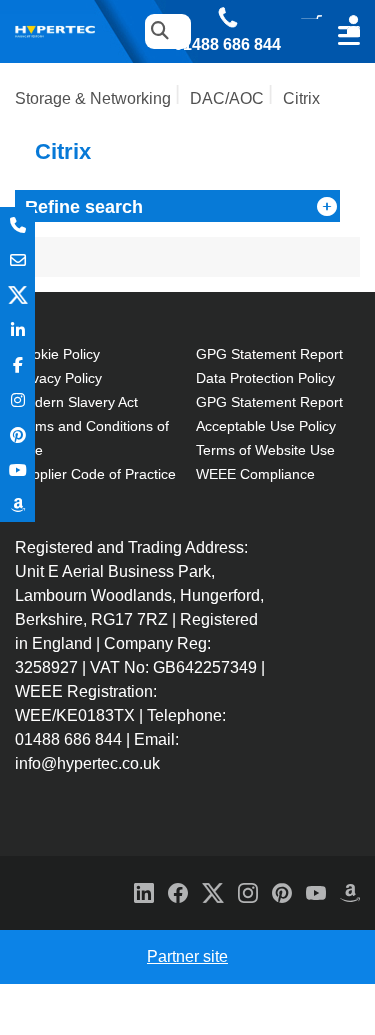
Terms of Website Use (265, 450)
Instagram (17, 399)
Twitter (17, 294)
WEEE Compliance (255, 474)
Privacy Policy (58, 378)
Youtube (17, 469)
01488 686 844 (227, 45)
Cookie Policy (57, 354)
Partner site (187, 956)
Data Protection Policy (265, 378)
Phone (17, 224)
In (17, 329)
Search (155, 31)
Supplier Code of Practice (95, 474)
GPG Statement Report (269, 354)
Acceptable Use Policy (266, 426)
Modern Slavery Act (76, 402)
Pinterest (17, 434)
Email (17, 259)
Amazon (17, 504)
